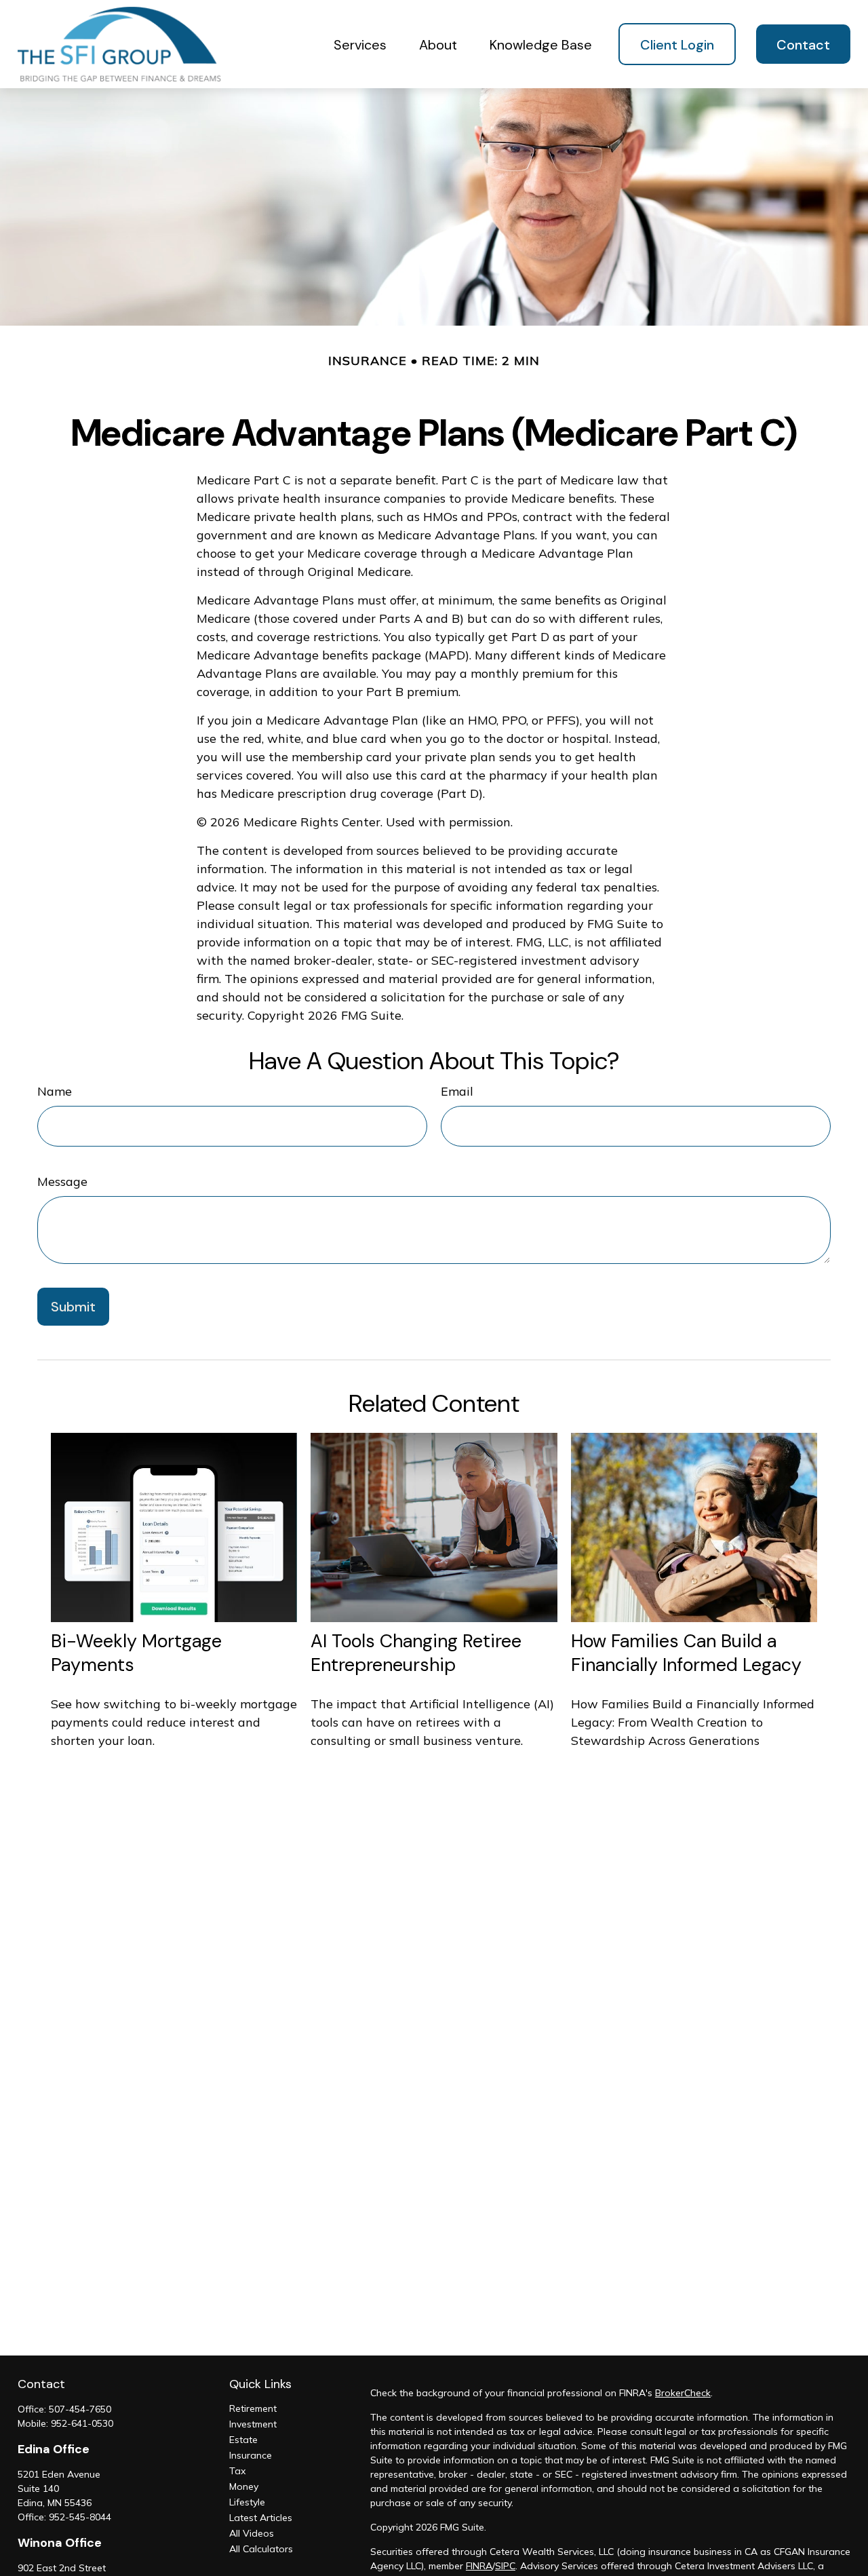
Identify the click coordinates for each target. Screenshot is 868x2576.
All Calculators (261, 2549)
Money (244, 2486)
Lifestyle (247, 2502)
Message (62, 1181)
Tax (237, 2471)
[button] (360, 44)
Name (55, 1091)
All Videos (252, 2533)
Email (457, 1091)
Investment (253, 2424)
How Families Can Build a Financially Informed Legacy (686, 1653)
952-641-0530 (82, 2423)
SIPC (505, 2566)
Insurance (251, 2455)
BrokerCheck (683, 2393)
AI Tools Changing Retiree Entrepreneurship (416, 1653)
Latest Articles (261, 2518)
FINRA (479, 2566)
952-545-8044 (80, 2517)
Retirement (253, 2408)
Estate (243, 2440)
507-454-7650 (80, 2409)
